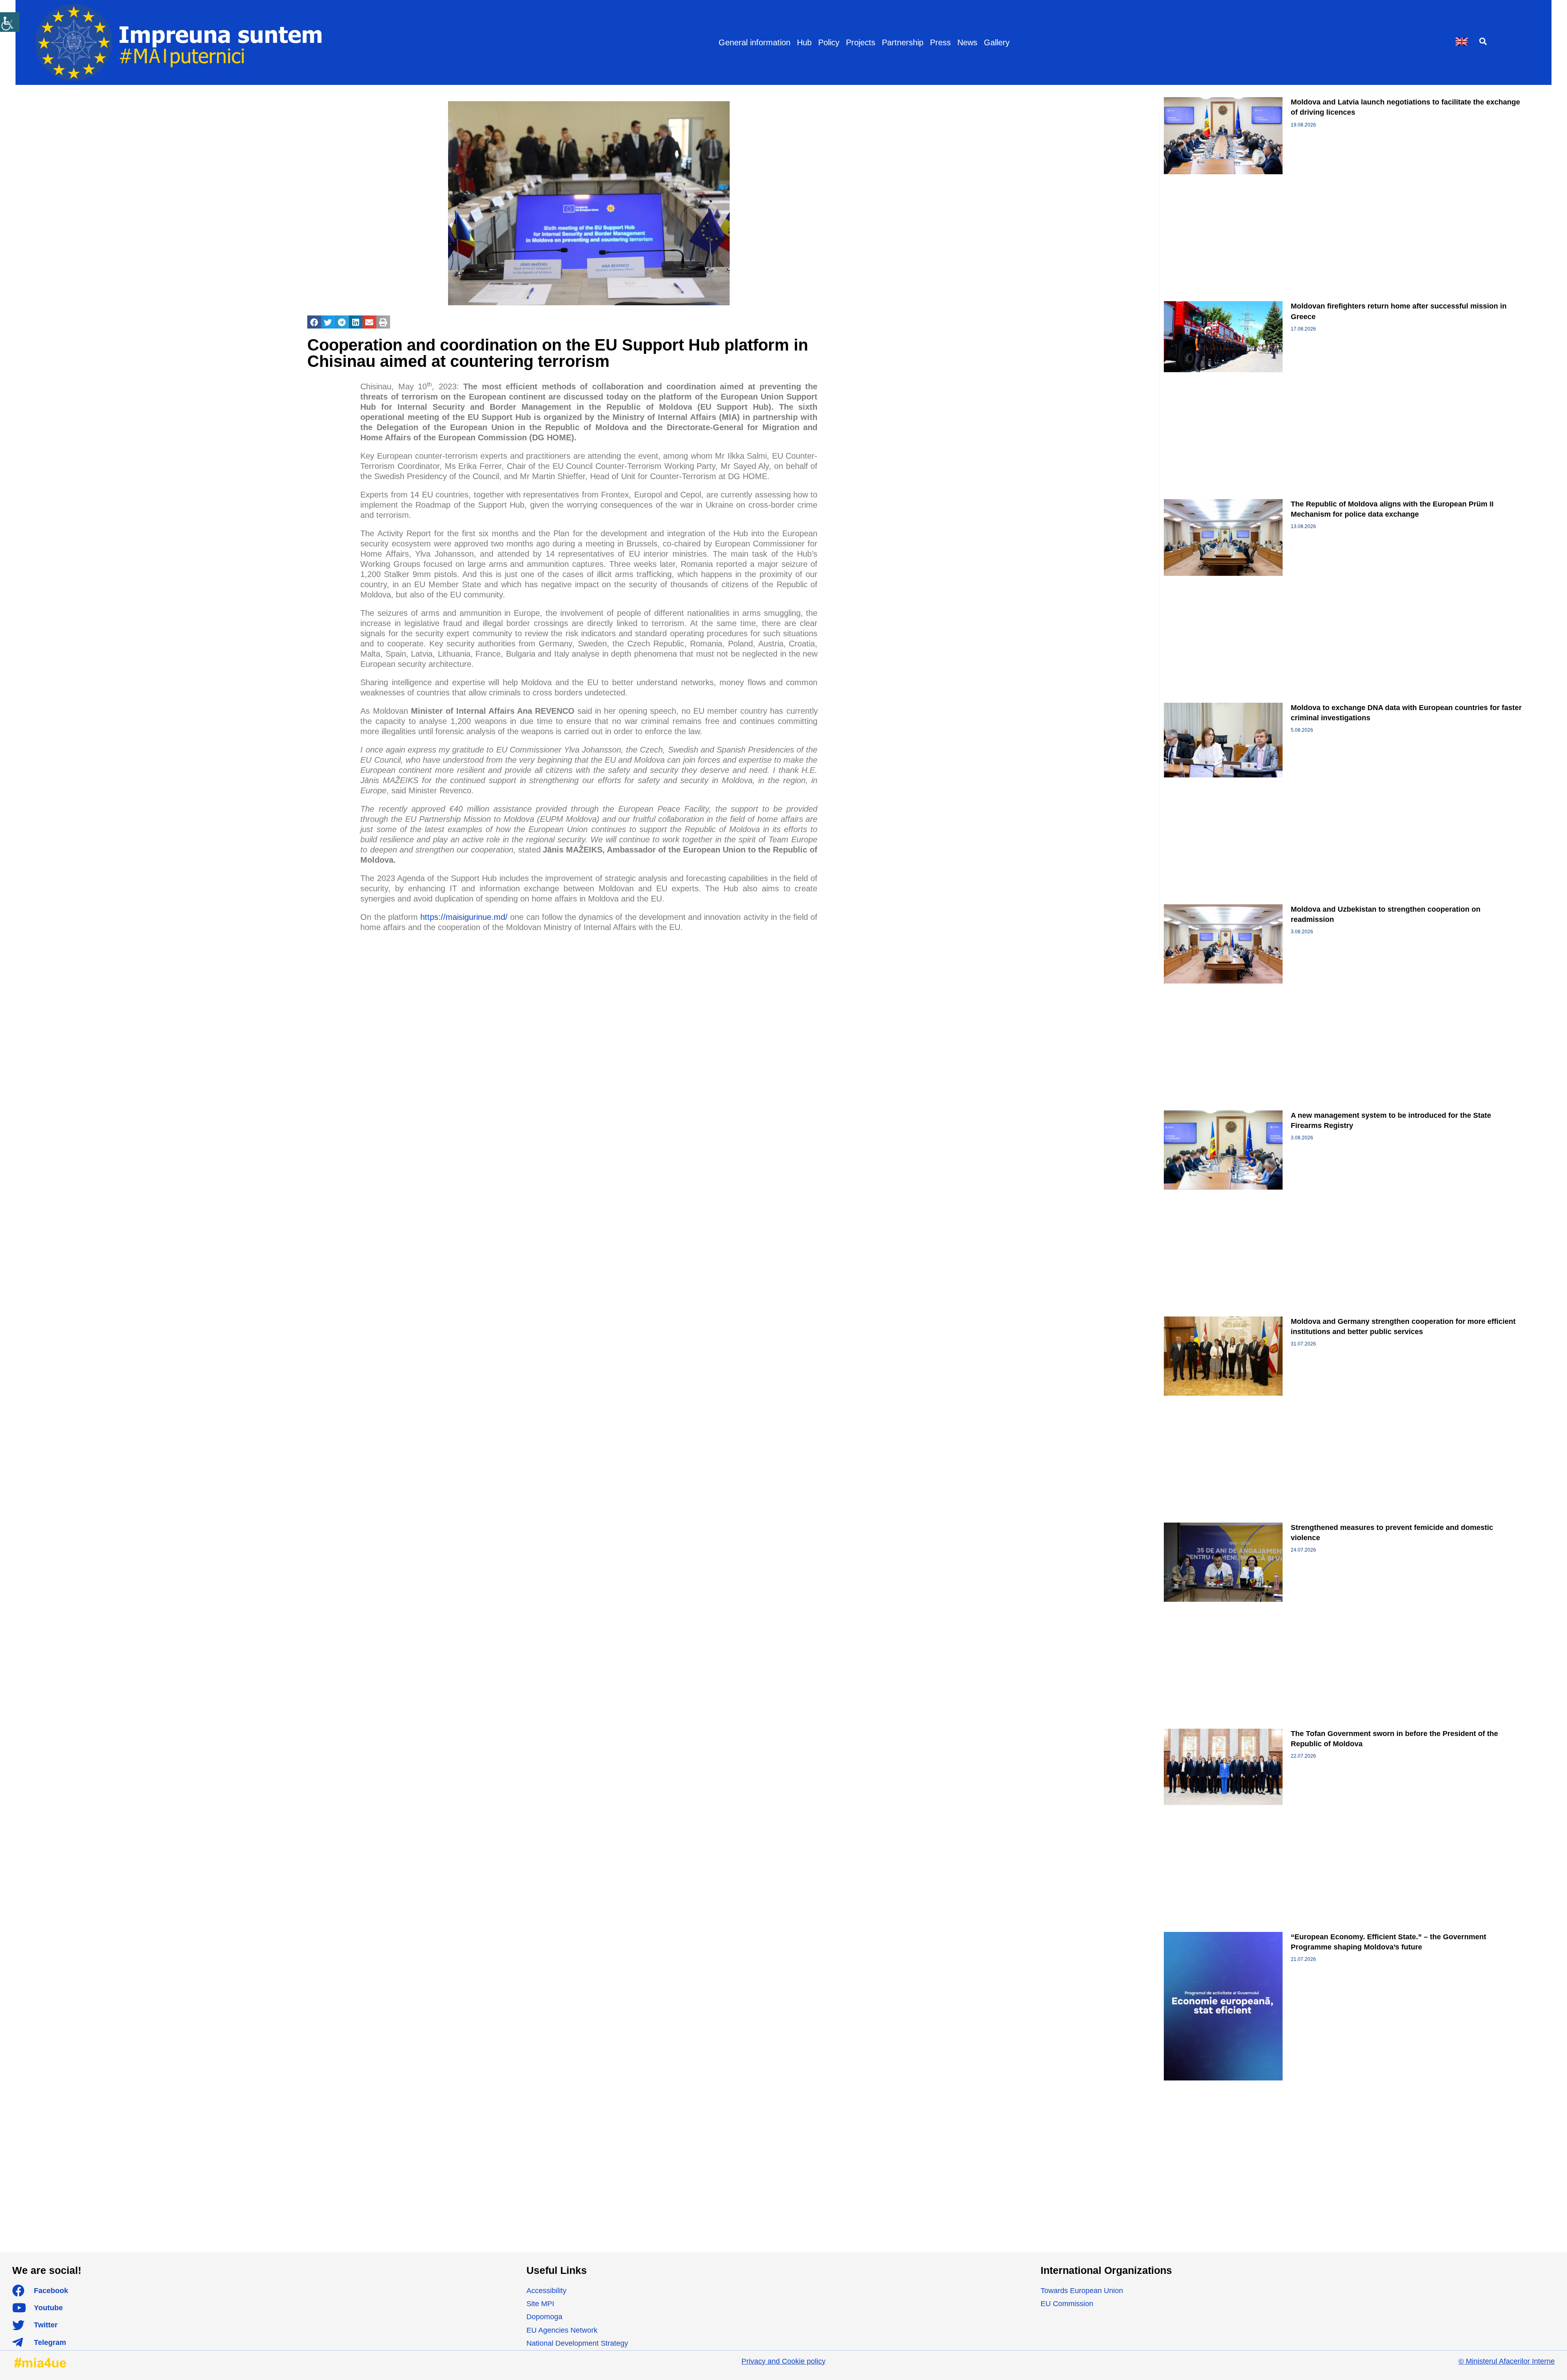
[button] (1483, 41)
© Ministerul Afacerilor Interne (1507, 2361)
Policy (829, 42)
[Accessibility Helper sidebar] (10, 22)
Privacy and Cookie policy (783, 2361)
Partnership (903, 42)
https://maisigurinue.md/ (464, 917)
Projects (861, 42)
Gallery (997, 42)
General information (755, 42)
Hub (804, 42)
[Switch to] (1462, 42)
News (967, 42)
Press (940, 42)
